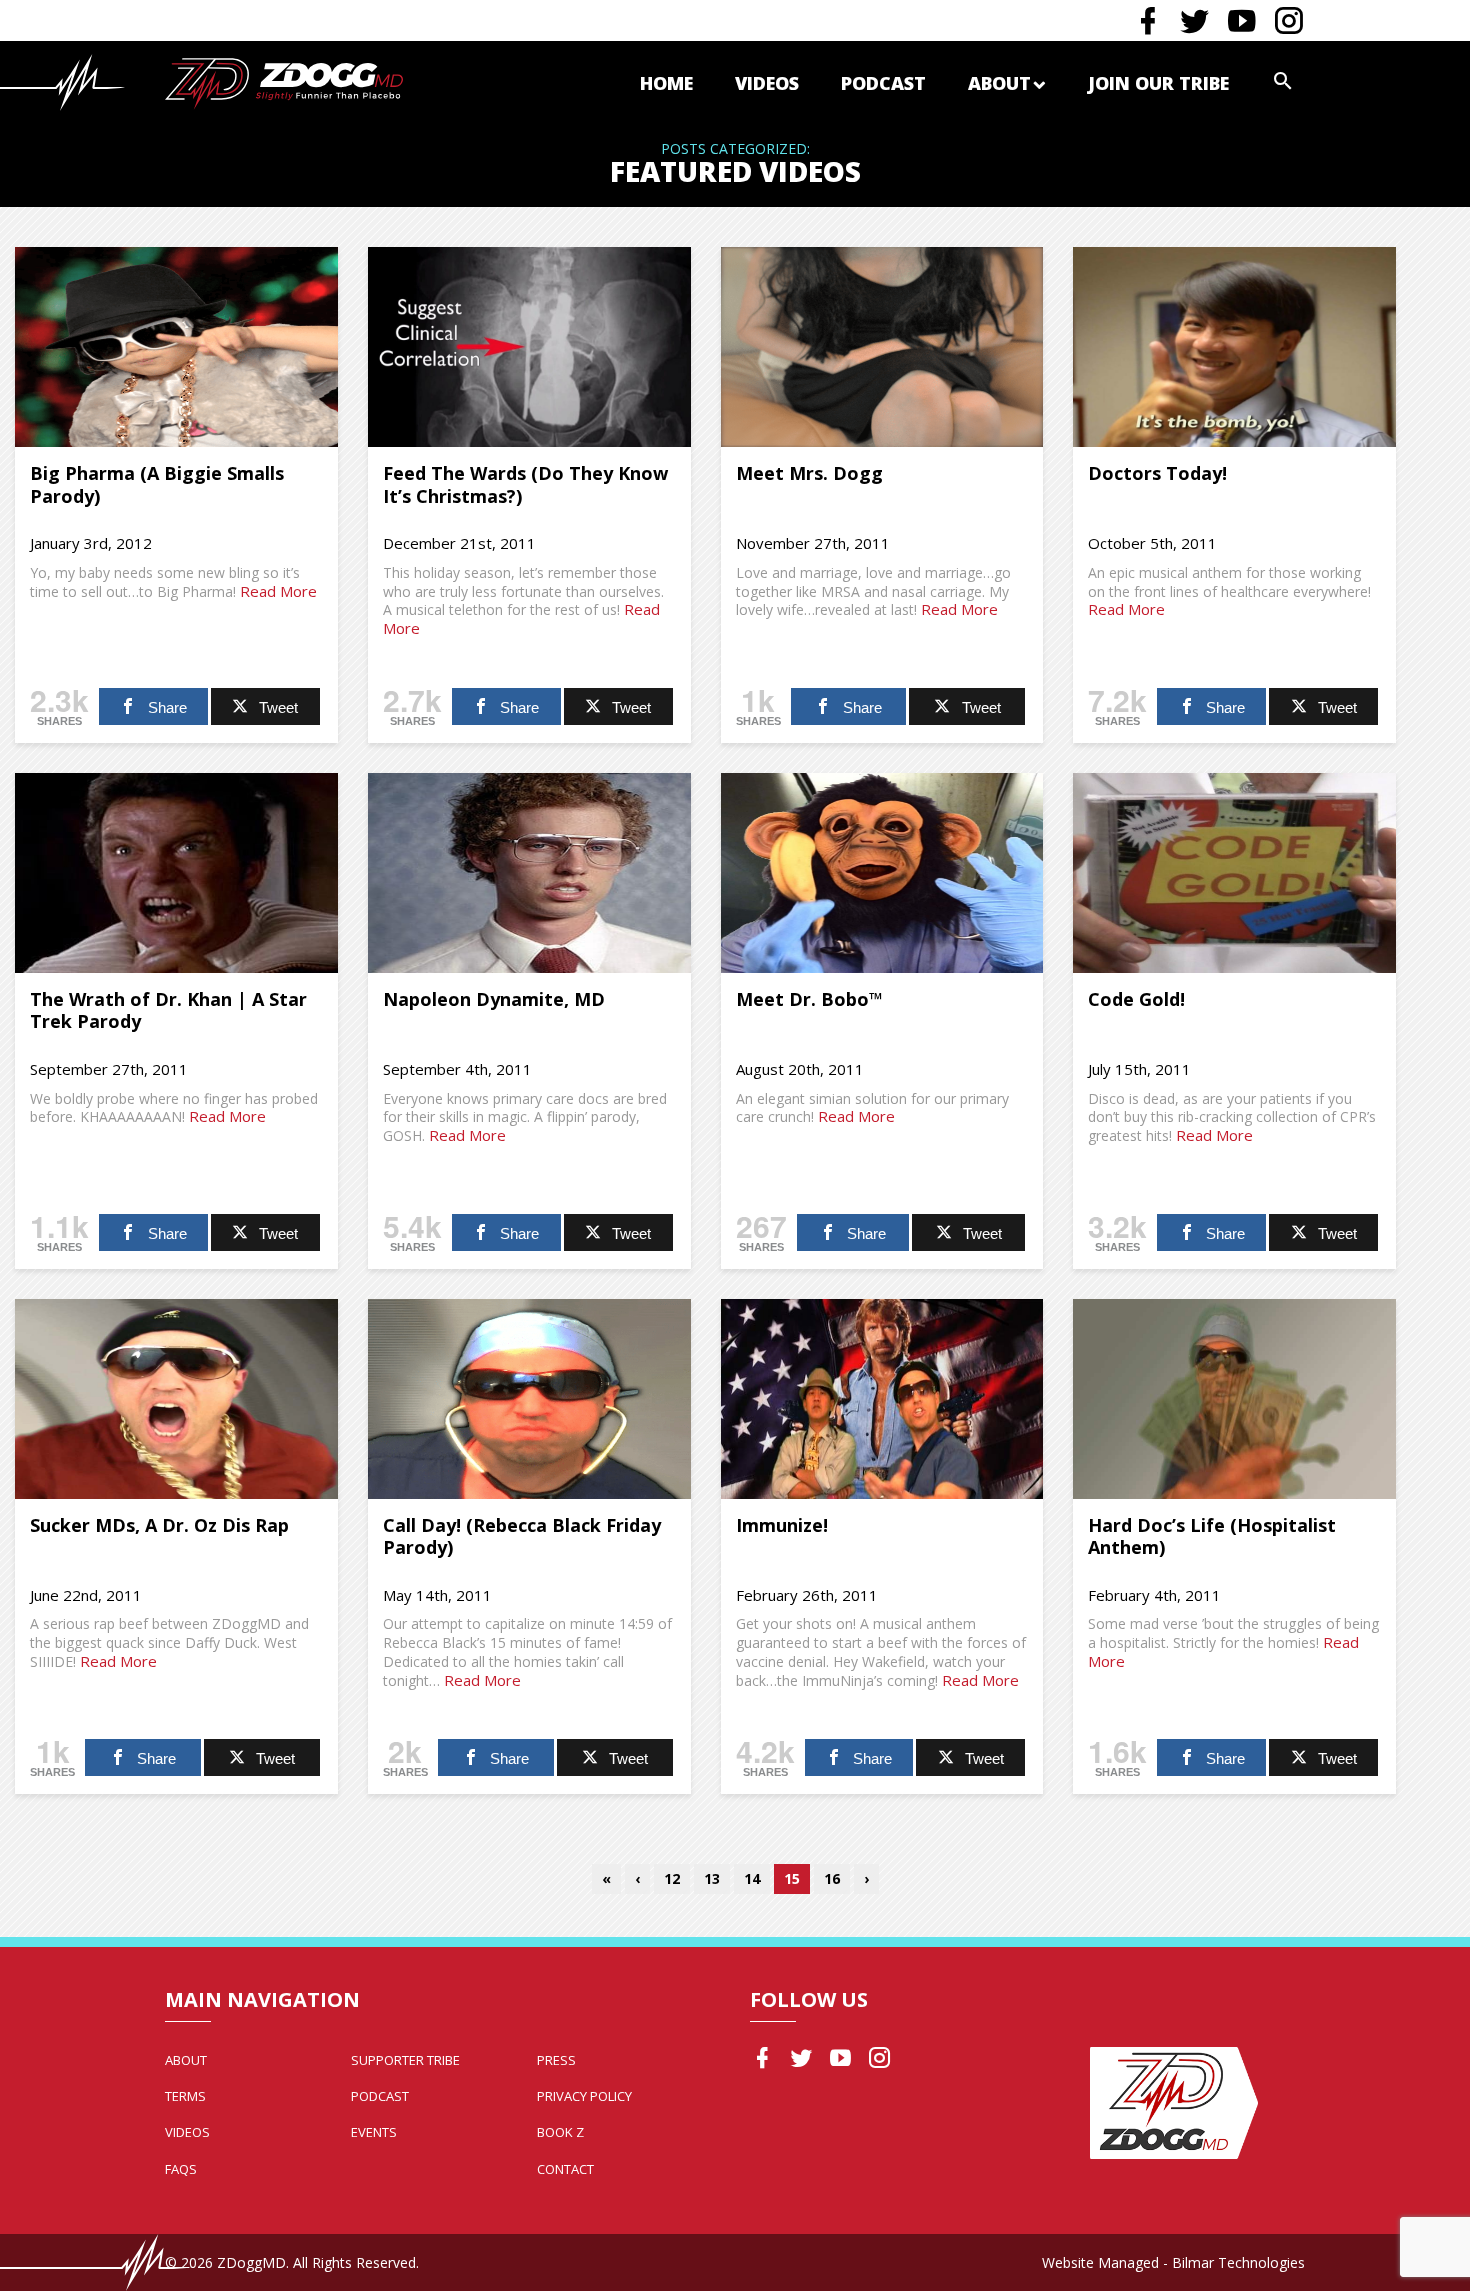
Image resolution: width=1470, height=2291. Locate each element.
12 (672, 1878)
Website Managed (1100, 2262)
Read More (278, 591)
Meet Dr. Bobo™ (809, 999)
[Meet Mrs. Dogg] (882, 347)
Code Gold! (1136, 999)
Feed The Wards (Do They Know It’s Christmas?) (525, 484)
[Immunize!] (882, 1399)
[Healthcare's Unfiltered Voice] (284, 81)
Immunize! (782, 1525)
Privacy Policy (584, 2096)
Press (556, 2060)
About (999, 83)
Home (666, 83)
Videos (767, 83)
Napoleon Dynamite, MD (494, 999)
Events (374, 2132)
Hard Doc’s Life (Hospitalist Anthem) (1212, 1536)
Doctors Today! (1157, 473)
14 (752, 1878)
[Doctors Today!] (1234, 347)
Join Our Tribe (1158, 83)
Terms (185, 2096)
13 (712, 1878)
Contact (565, 2169)
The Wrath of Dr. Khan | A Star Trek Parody (168, 1010)
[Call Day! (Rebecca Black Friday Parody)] (529, 1399)
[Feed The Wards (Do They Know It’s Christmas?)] (529, 347)
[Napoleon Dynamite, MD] (529, 873)
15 (792, 1878)
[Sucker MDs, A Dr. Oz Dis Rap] (176, 1399)
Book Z (560, 2132)
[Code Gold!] (1234, 873)
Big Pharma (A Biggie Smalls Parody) (157, 484)
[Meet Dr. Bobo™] (882, 873)
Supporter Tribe (405, 2060)
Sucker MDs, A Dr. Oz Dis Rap (159, 1525)
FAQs (181, 2169)
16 (832, 1878)
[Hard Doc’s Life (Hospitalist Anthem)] (1234, 1399)
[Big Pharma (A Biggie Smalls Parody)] (176, 347)
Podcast (883, 83)
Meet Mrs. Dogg (809, 473)
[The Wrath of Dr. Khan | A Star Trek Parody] (176, 873)
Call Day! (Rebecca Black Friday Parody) (522, 1536)
